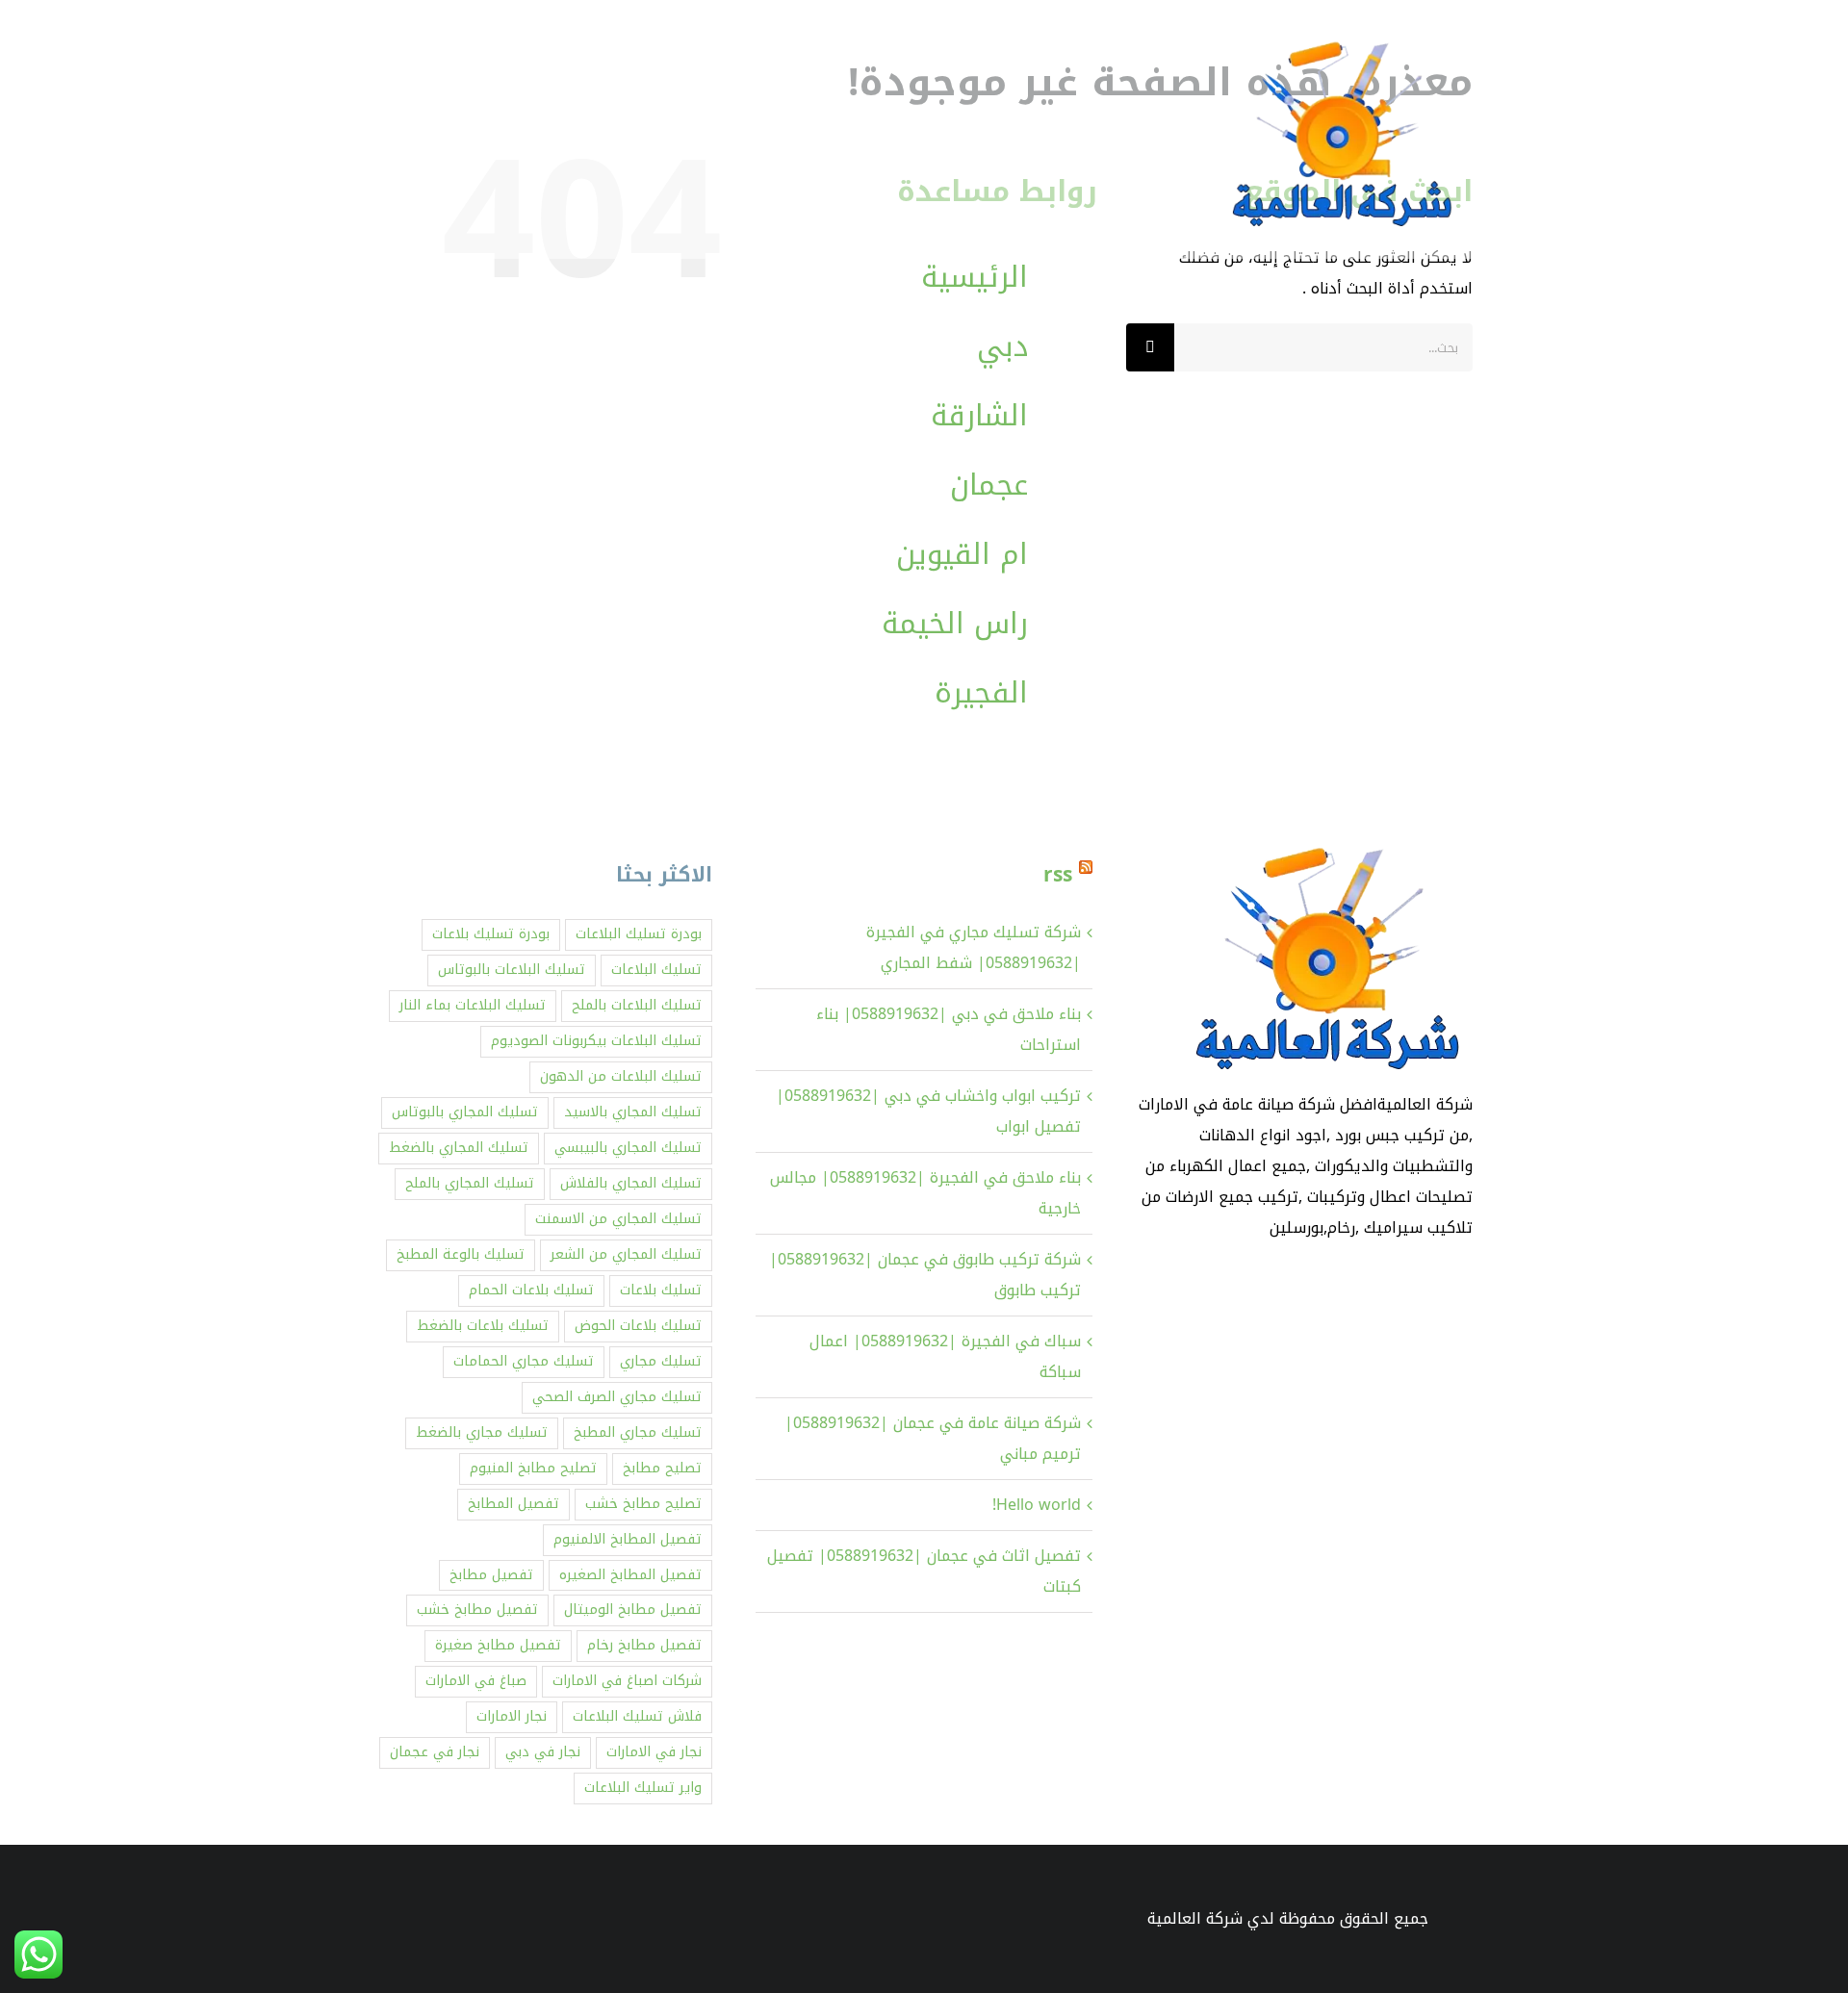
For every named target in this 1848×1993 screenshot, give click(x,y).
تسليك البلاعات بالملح (637, 1005)
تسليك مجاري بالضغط (482, 1432)
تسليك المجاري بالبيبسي (628, 1148)
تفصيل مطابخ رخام (644, 1645)
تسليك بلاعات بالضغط (483, 1326)
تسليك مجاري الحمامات (524, 1361)
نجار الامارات (512, 1716)
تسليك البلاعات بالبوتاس (512, 970)
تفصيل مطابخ (491, 1575)
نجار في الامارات (654, 1752)
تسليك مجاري (661, 1361)
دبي (1002, 346)
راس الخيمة (955, 624)
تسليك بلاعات (661, 1290)
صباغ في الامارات (476, 1681)
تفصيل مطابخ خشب (477, 1610)
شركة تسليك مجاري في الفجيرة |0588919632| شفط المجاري (974, 947)
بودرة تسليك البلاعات (639, 934)
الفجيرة (981, 693)
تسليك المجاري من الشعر (626, 1254)
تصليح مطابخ (662, 1468)
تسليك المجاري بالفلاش (631, 1183)
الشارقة (979, 416)
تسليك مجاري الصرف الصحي (617, 1397)
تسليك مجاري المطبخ (638, 1432)
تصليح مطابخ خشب (643, 1504)
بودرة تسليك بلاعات (491, 934)
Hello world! (1037, 1505)
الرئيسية (975, 277)
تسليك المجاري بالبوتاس (465, 1112)
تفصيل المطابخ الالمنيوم (628, 1539)
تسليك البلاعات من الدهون (621, 1076)
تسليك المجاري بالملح (470, 1183)
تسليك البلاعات (656, 970)
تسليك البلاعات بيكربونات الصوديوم (596, 1041)
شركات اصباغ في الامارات (627, 1681)
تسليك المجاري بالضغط (459, 1148)
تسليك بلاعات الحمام (531, 1290)
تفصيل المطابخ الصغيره (630, 1575)
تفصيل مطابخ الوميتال (633, 1610)
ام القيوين (962, 554)
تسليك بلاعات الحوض (638, 1326)
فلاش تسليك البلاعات (637, 1716)
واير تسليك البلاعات (643, 1788)
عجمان (989, 485)
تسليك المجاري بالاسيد (633, 1112)
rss (1058, 875)
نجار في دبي (543, 1752)
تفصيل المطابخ (513, 1504)
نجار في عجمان (435, 1752)
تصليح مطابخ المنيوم (533, 1468)
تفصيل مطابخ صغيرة (498, 1645)
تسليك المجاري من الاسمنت (618, 1219)
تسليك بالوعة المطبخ (461, 1254)
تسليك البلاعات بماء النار (473, 1005)
